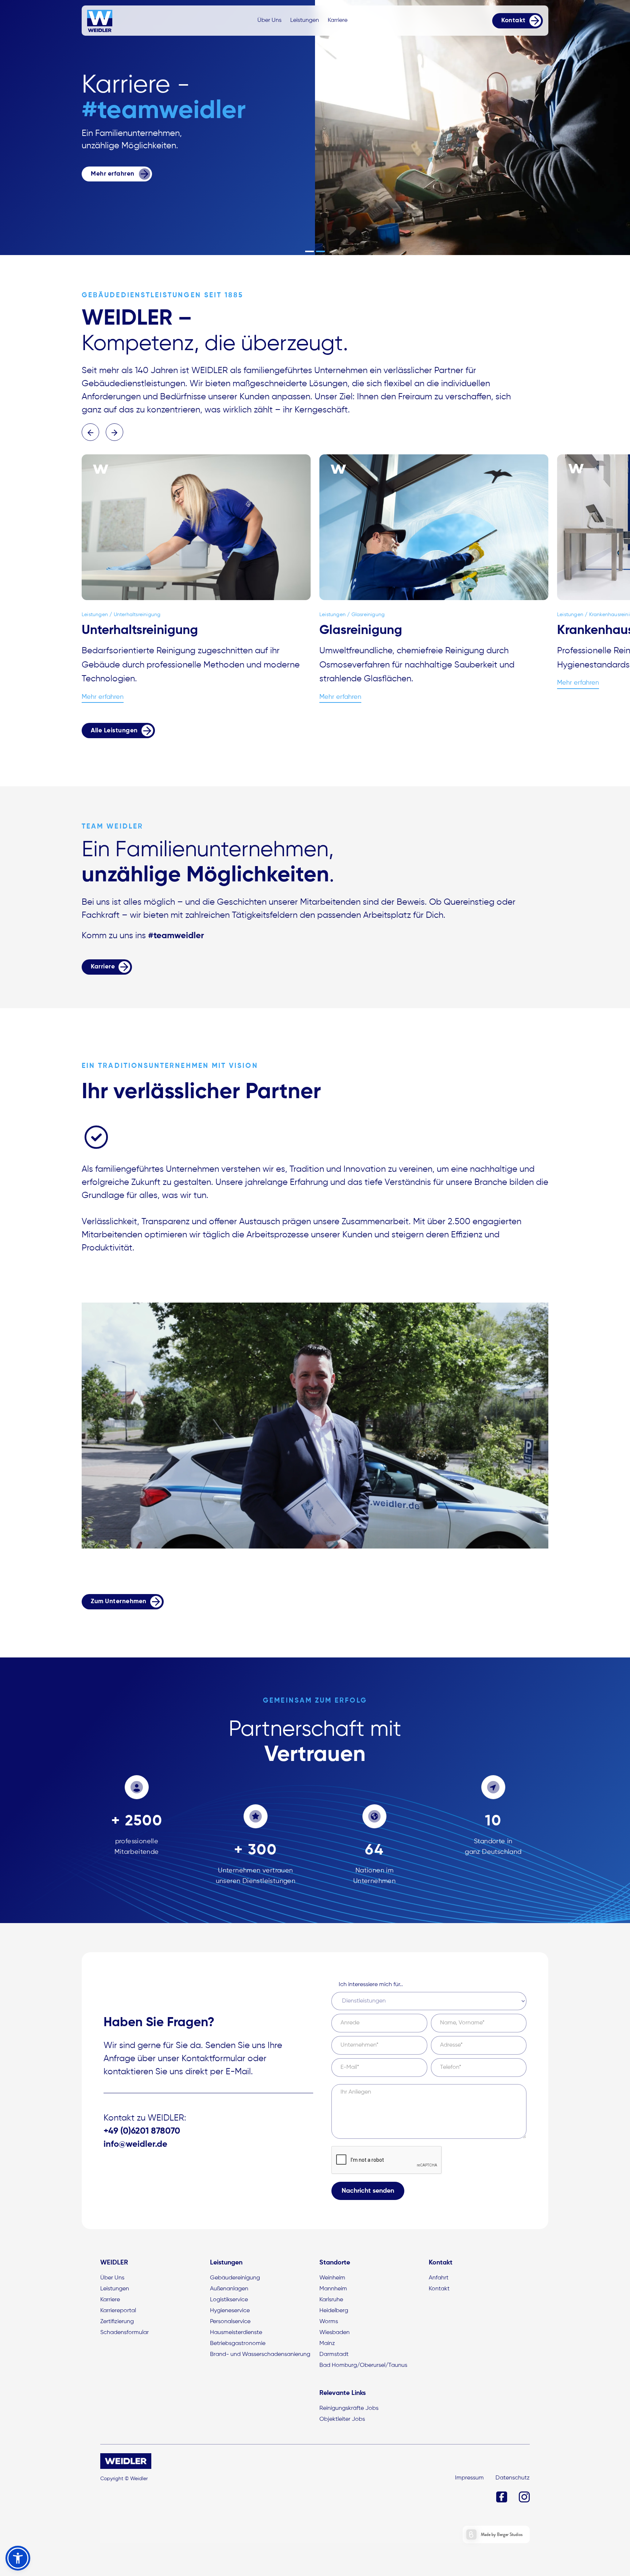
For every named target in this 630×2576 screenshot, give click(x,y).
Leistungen (305, 20)
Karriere (338, 20)
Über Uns (269, 20)
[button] (310, 251)
